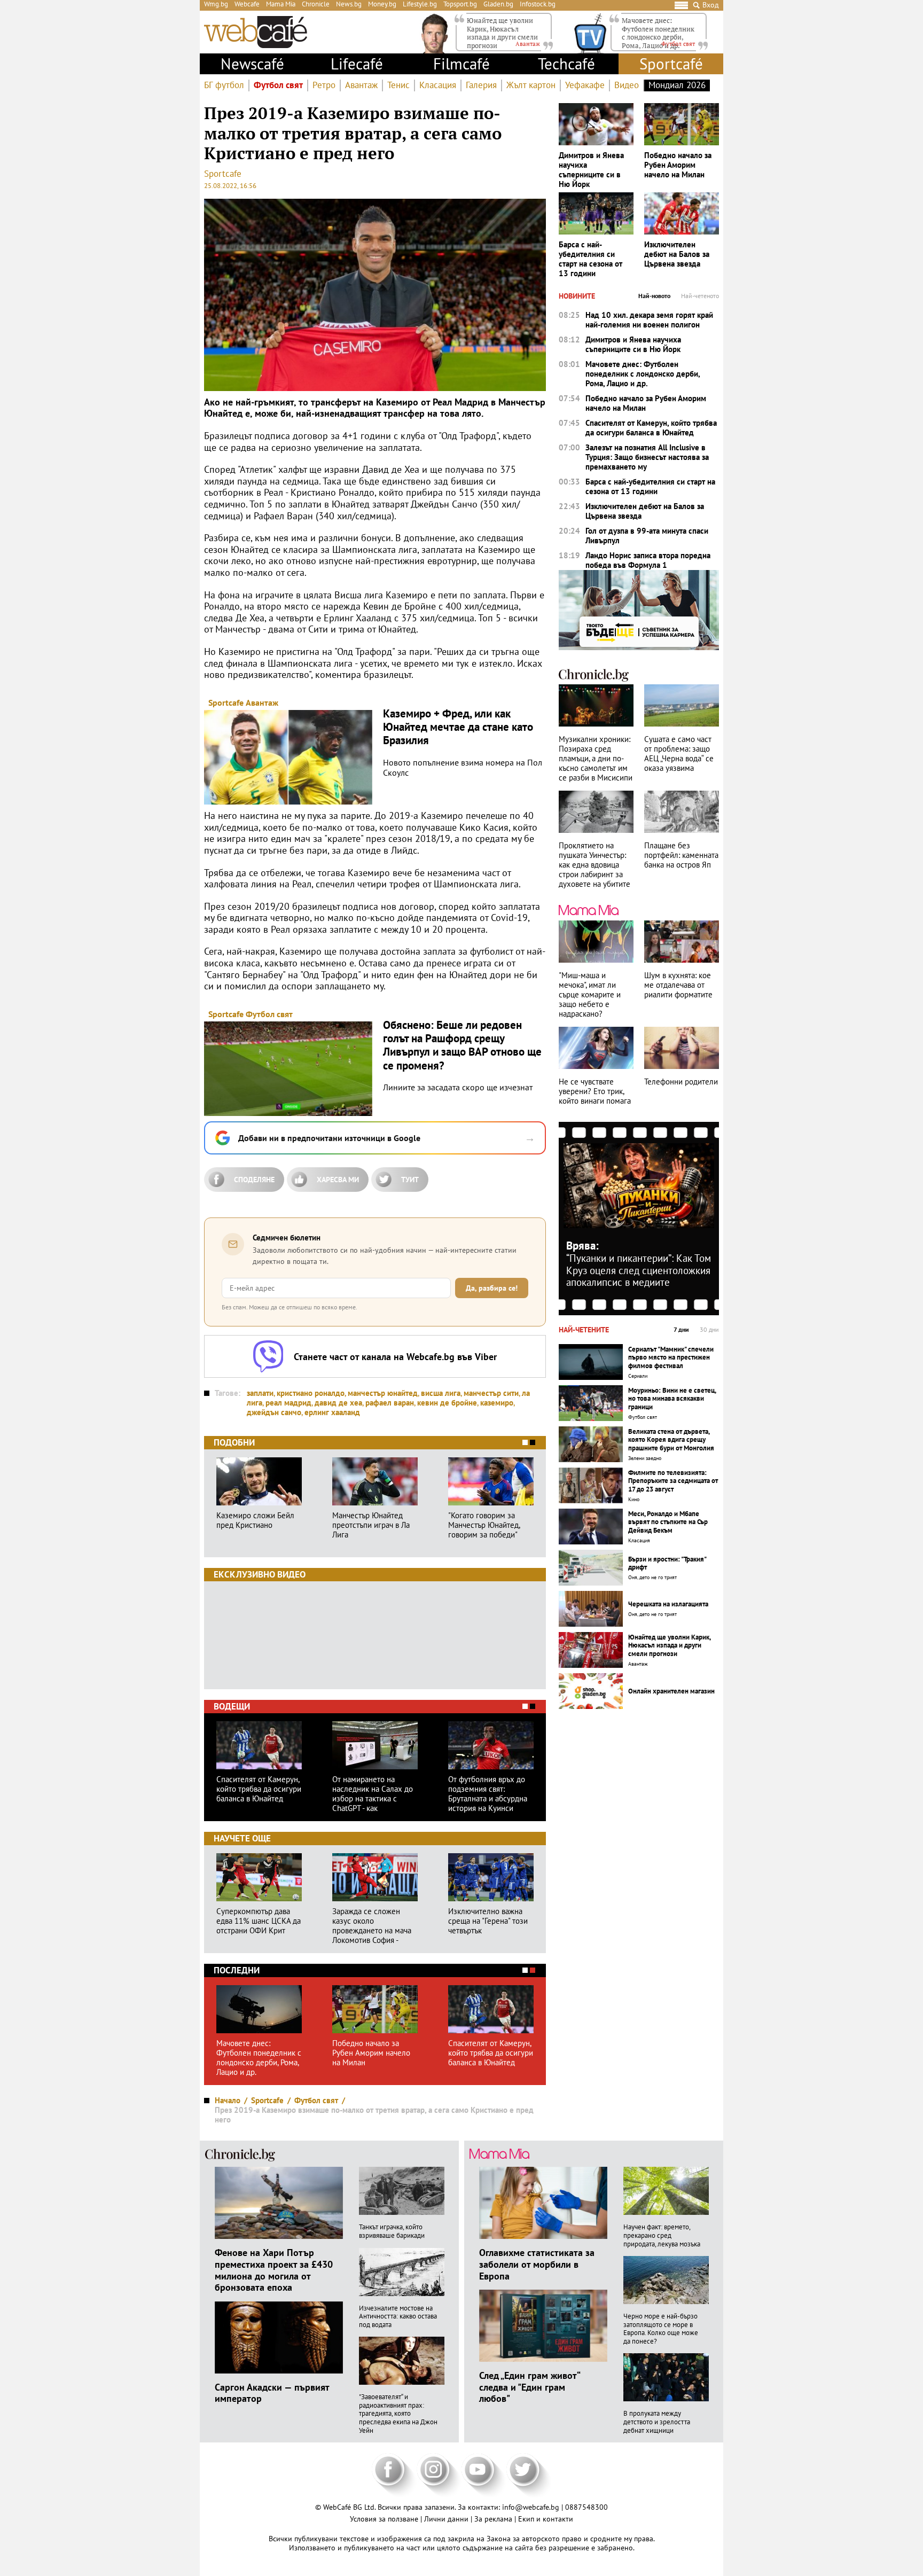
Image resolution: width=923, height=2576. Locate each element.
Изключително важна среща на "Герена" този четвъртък (488, 1921)
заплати (260, 1393)
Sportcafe (223, 174)
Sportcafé (671, 64)
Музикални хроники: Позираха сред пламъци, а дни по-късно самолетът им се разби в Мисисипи (596, 759)
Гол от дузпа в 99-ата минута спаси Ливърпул (647, 536)
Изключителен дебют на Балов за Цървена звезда (677, 254)
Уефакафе (585, 85)
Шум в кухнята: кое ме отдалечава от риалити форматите (678, 985)
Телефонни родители (681, 1082)
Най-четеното (700, 296)
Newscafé (252, 64)
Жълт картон (531, 85)
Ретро (324, 85)
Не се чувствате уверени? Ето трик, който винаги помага (595, 1091)
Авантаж (361, 85)
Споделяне (254, 1180)
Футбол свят (278, 85)
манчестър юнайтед (383, 1393)
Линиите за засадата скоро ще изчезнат (458, 1087)
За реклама (494, 2519)
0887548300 (586, 2507)
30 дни (709, 1330)
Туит (410, 1180)
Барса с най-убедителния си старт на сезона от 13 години (590, 259)
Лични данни (447, 2519)
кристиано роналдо (311, 1393)
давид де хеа (338, 1403)
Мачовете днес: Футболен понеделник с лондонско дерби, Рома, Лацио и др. (658, 33)
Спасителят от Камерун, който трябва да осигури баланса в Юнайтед (259, 1789)
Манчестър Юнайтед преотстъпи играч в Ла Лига (371, 1525)
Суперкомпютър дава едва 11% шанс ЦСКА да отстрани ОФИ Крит (259, 1921)
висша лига (441, 1393)
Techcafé (566, 64)
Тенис (398, 85)
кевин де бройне (447, 1403)
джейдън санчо (274, 1412)
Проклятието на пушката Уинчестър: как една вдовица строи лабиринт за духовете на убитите (595, 865)
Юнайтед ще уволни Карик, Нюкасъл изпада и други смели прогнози (502, 33)
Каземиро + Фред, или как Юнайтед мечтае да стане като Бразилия (458, 727)
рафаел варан (390, 1403)
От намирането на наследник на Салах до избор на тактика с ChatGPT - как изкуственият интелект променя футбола (373, 1794)
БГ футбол (224, 85)
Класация (438, 85)
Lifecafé (357, 64)
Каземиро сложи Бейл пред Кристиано (255, 1520)
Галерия (481, 85)
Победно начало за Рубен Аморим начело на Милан (371, 2053)
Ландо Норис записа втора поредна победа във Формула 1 (648, 560)
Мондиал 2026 (677, 85)
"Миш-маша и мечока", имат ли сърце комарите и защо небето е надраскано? (590, 995)
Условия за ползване (385, 2519)
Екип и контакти (546, 2519)
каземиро (497, 1403)
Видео (627, 85)
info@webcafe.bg (531, 2507)
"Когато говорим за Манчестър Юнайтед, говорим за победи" (484, 1525)
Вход (711, 5)
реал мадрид (288, 1403)
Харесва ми (338, 1180)
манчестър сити (491, 1393)
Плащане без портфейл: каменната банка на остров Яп (681, 855)
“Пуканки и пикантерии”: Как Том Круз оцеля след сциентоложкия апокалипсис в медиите (639, 1270)
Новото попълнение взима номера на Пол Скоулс (463, 768)
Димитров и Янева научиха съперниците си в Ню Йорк (591, 170)
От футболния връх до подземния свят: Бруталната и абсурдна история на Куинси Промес (488, 1794)
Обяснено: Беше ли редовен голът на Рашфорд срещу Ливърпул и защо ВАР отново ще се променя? (462, 1045)
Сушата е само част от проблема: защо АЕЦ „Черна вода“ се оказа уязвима (679, 754)
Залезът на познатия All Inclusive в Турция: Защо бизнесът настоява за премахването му (647, 457)
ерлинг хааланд (332, 1412)
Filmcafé (461, 64)
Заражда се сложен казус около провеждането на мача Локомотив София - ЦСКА (372, 1926)
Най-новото (654, 296)
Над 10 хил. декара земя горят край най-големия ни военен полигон (649, 320)
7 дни (681, 1330)
